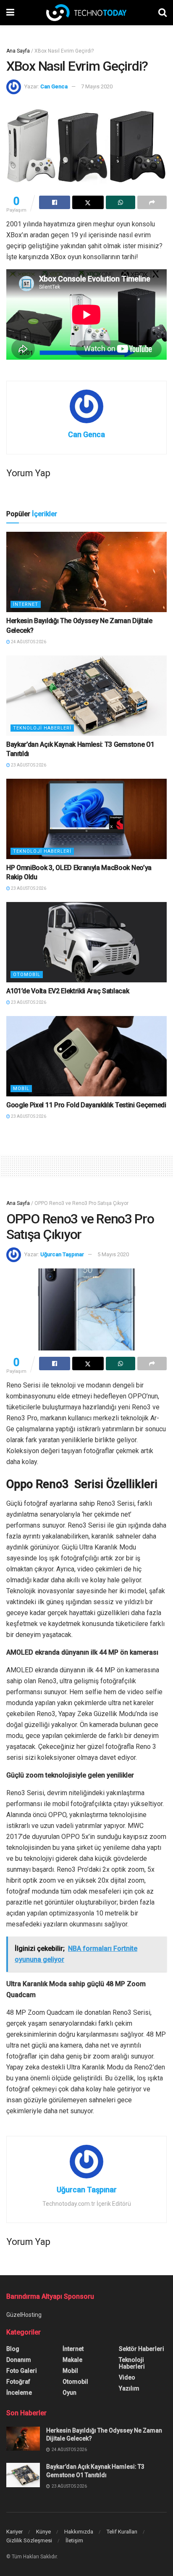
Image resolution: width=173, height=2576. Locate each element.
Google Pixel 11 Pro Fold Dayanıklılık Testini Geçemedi (86, 1105)
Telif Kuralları (122, 2532)
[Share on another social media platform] (152, 202)
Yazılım (129, 2388)
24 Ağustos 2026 (28, 642)
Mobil (21, 1089)
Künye (43, 2532)
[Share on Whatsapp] (121, 202)
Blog (13, 2349)
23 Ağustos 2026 (28, 765)
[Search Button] (163, 13)
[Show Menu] (10, 13)
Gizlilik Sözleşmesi (29, 2540)
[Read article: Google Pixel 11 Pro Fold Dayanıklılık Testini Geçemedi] (86, 1056)
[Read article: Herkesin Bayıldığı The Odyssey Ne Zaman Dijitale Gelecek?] (86, 572)
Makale (72, 2360)
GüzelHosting (24, 2315)
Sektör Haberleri (142, 2349)
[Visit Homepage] (86, 13)
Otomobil (27, 975)
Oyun (69, 2393)
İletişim (74, 2540)
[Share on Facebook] (55, 202)
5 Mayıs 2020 (113, 1254)
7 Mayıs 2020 (97, 86)
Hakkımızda (79, 2532)
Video (127, 2377)
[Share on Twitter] (88, 202)
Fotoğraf (18, 2382)
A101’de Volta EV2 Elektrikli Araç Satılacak (68, 991)
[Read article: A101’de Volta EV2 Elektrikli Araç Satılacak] (86, 942)
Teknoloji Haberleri (42, 728)
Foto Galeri (22, 2371)
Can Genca (54, 86)
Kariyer (14, 2532)
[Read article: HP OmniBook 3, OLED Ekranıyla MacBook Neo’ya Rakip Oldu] (86, 819)
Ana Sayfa (18, 51)
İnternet (26, 604)
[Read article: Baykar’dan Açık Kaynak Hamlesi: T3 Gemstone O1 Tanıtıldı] (86, 696)
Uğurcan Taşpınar (62, 1254)
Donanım (19, 2360)
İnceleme (19, 2393)
